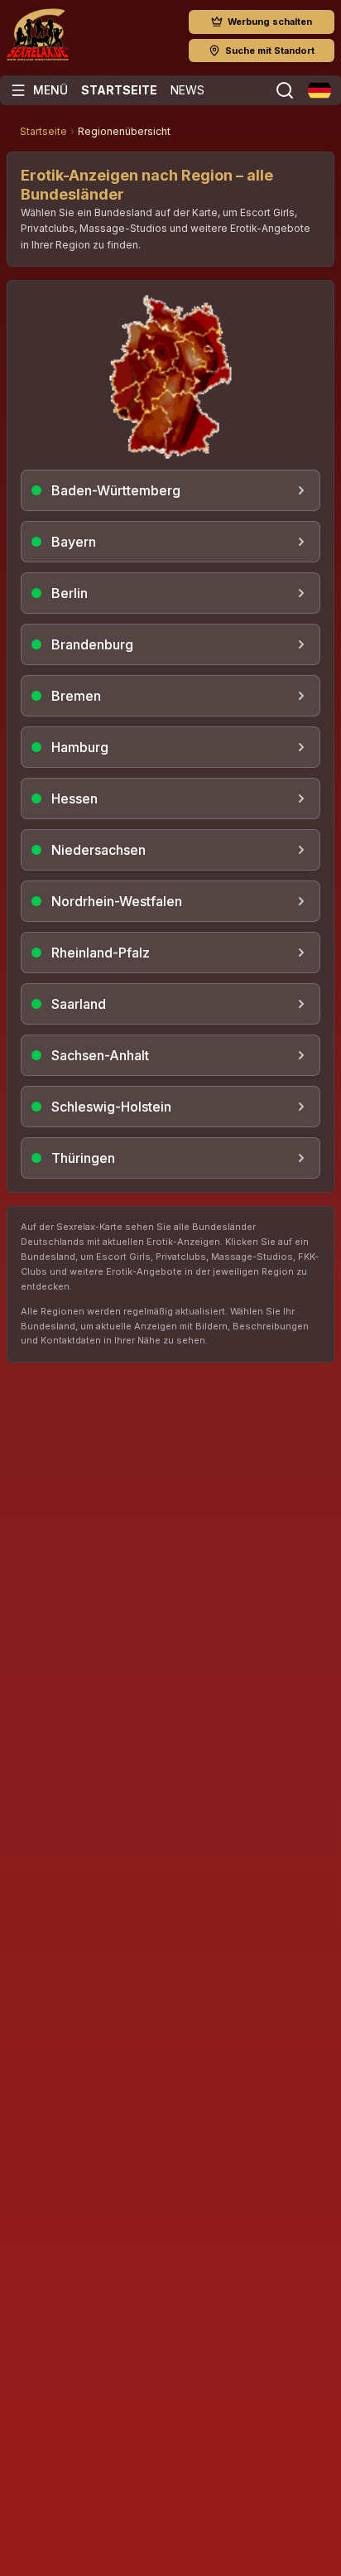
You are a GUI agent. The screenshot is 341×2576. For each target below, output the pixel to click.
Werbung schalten (270, 22)
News (187, 90)
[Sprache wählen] (319, 90)
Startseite (119, 90)
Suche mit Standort (270, 51)
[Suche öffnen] (285, 90)
